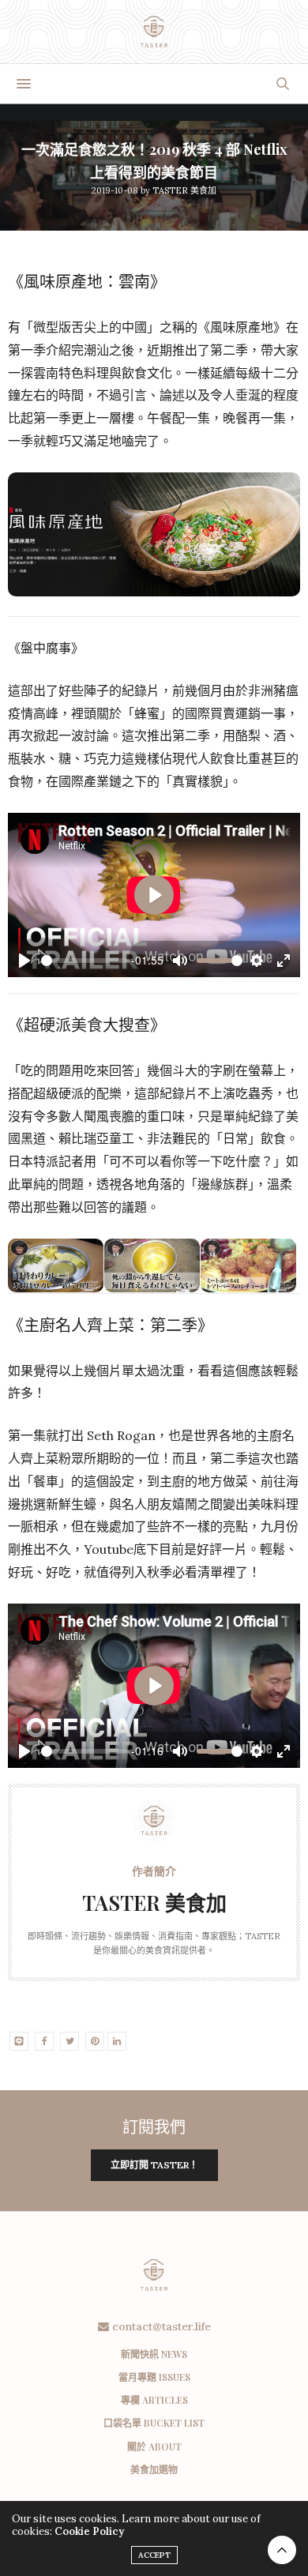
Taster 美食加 (184, 190)
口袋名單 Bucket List (154, 2423)
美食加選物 (154, 2469)
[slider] (84, 961)
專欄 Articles (154, 2400)
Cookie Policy (89, 2531)
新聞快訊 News (154, 2354)
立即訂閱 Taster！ (154, 2165)
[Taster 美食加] (154, 32)
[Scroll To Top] (282, 2550)
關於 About (154, 2446)
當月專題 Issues (154, 2377)
